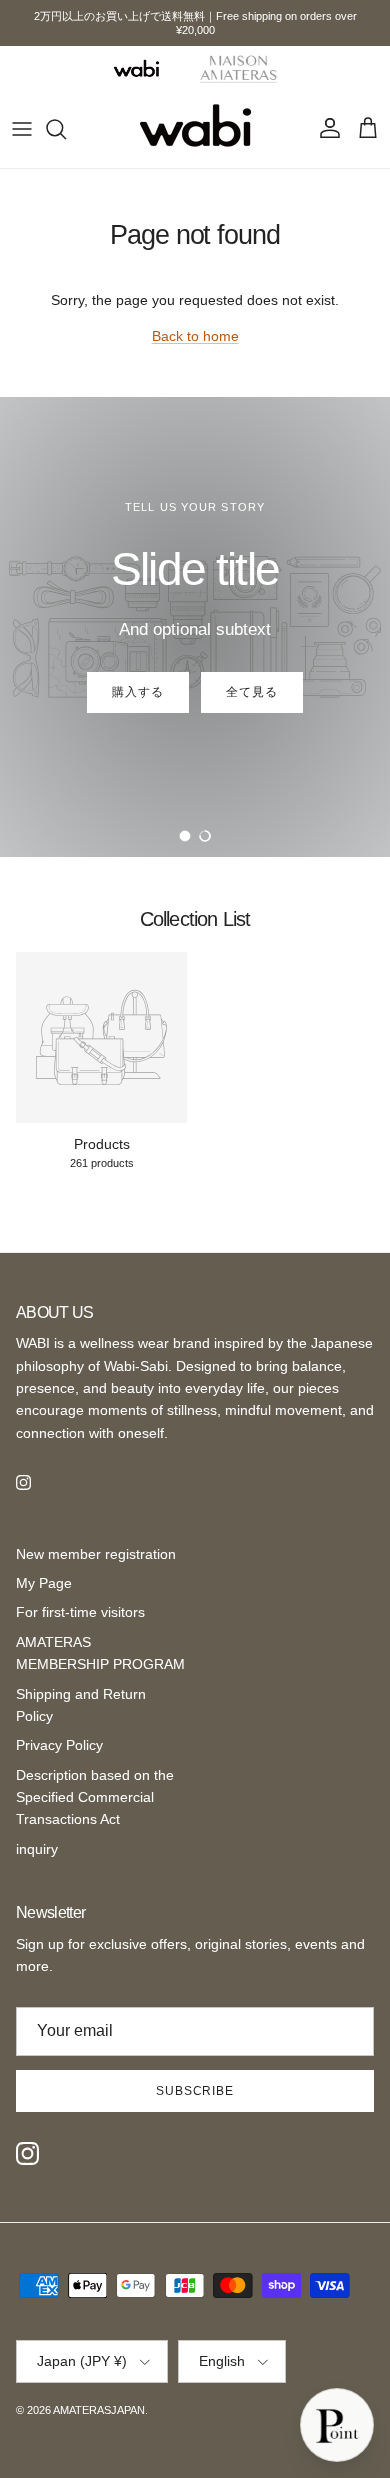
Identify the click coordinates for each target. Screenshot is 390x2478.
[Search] (66, 129)
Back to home (195, 336)
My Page (44, 1583)
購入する (138, 692)
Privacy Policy (59, 1745)
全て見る (252, 692)
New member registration (96, 1554)
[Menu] (22, 129)
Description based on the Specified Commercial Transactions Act (95, 1797)
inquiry (37, 1849)
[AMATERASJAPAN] (195, 129)
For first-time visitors (80, 1612)
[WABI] (136, 68)
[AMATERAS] (239, 68)
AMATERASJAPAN (99, 2410)
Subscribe (195, 2091)
